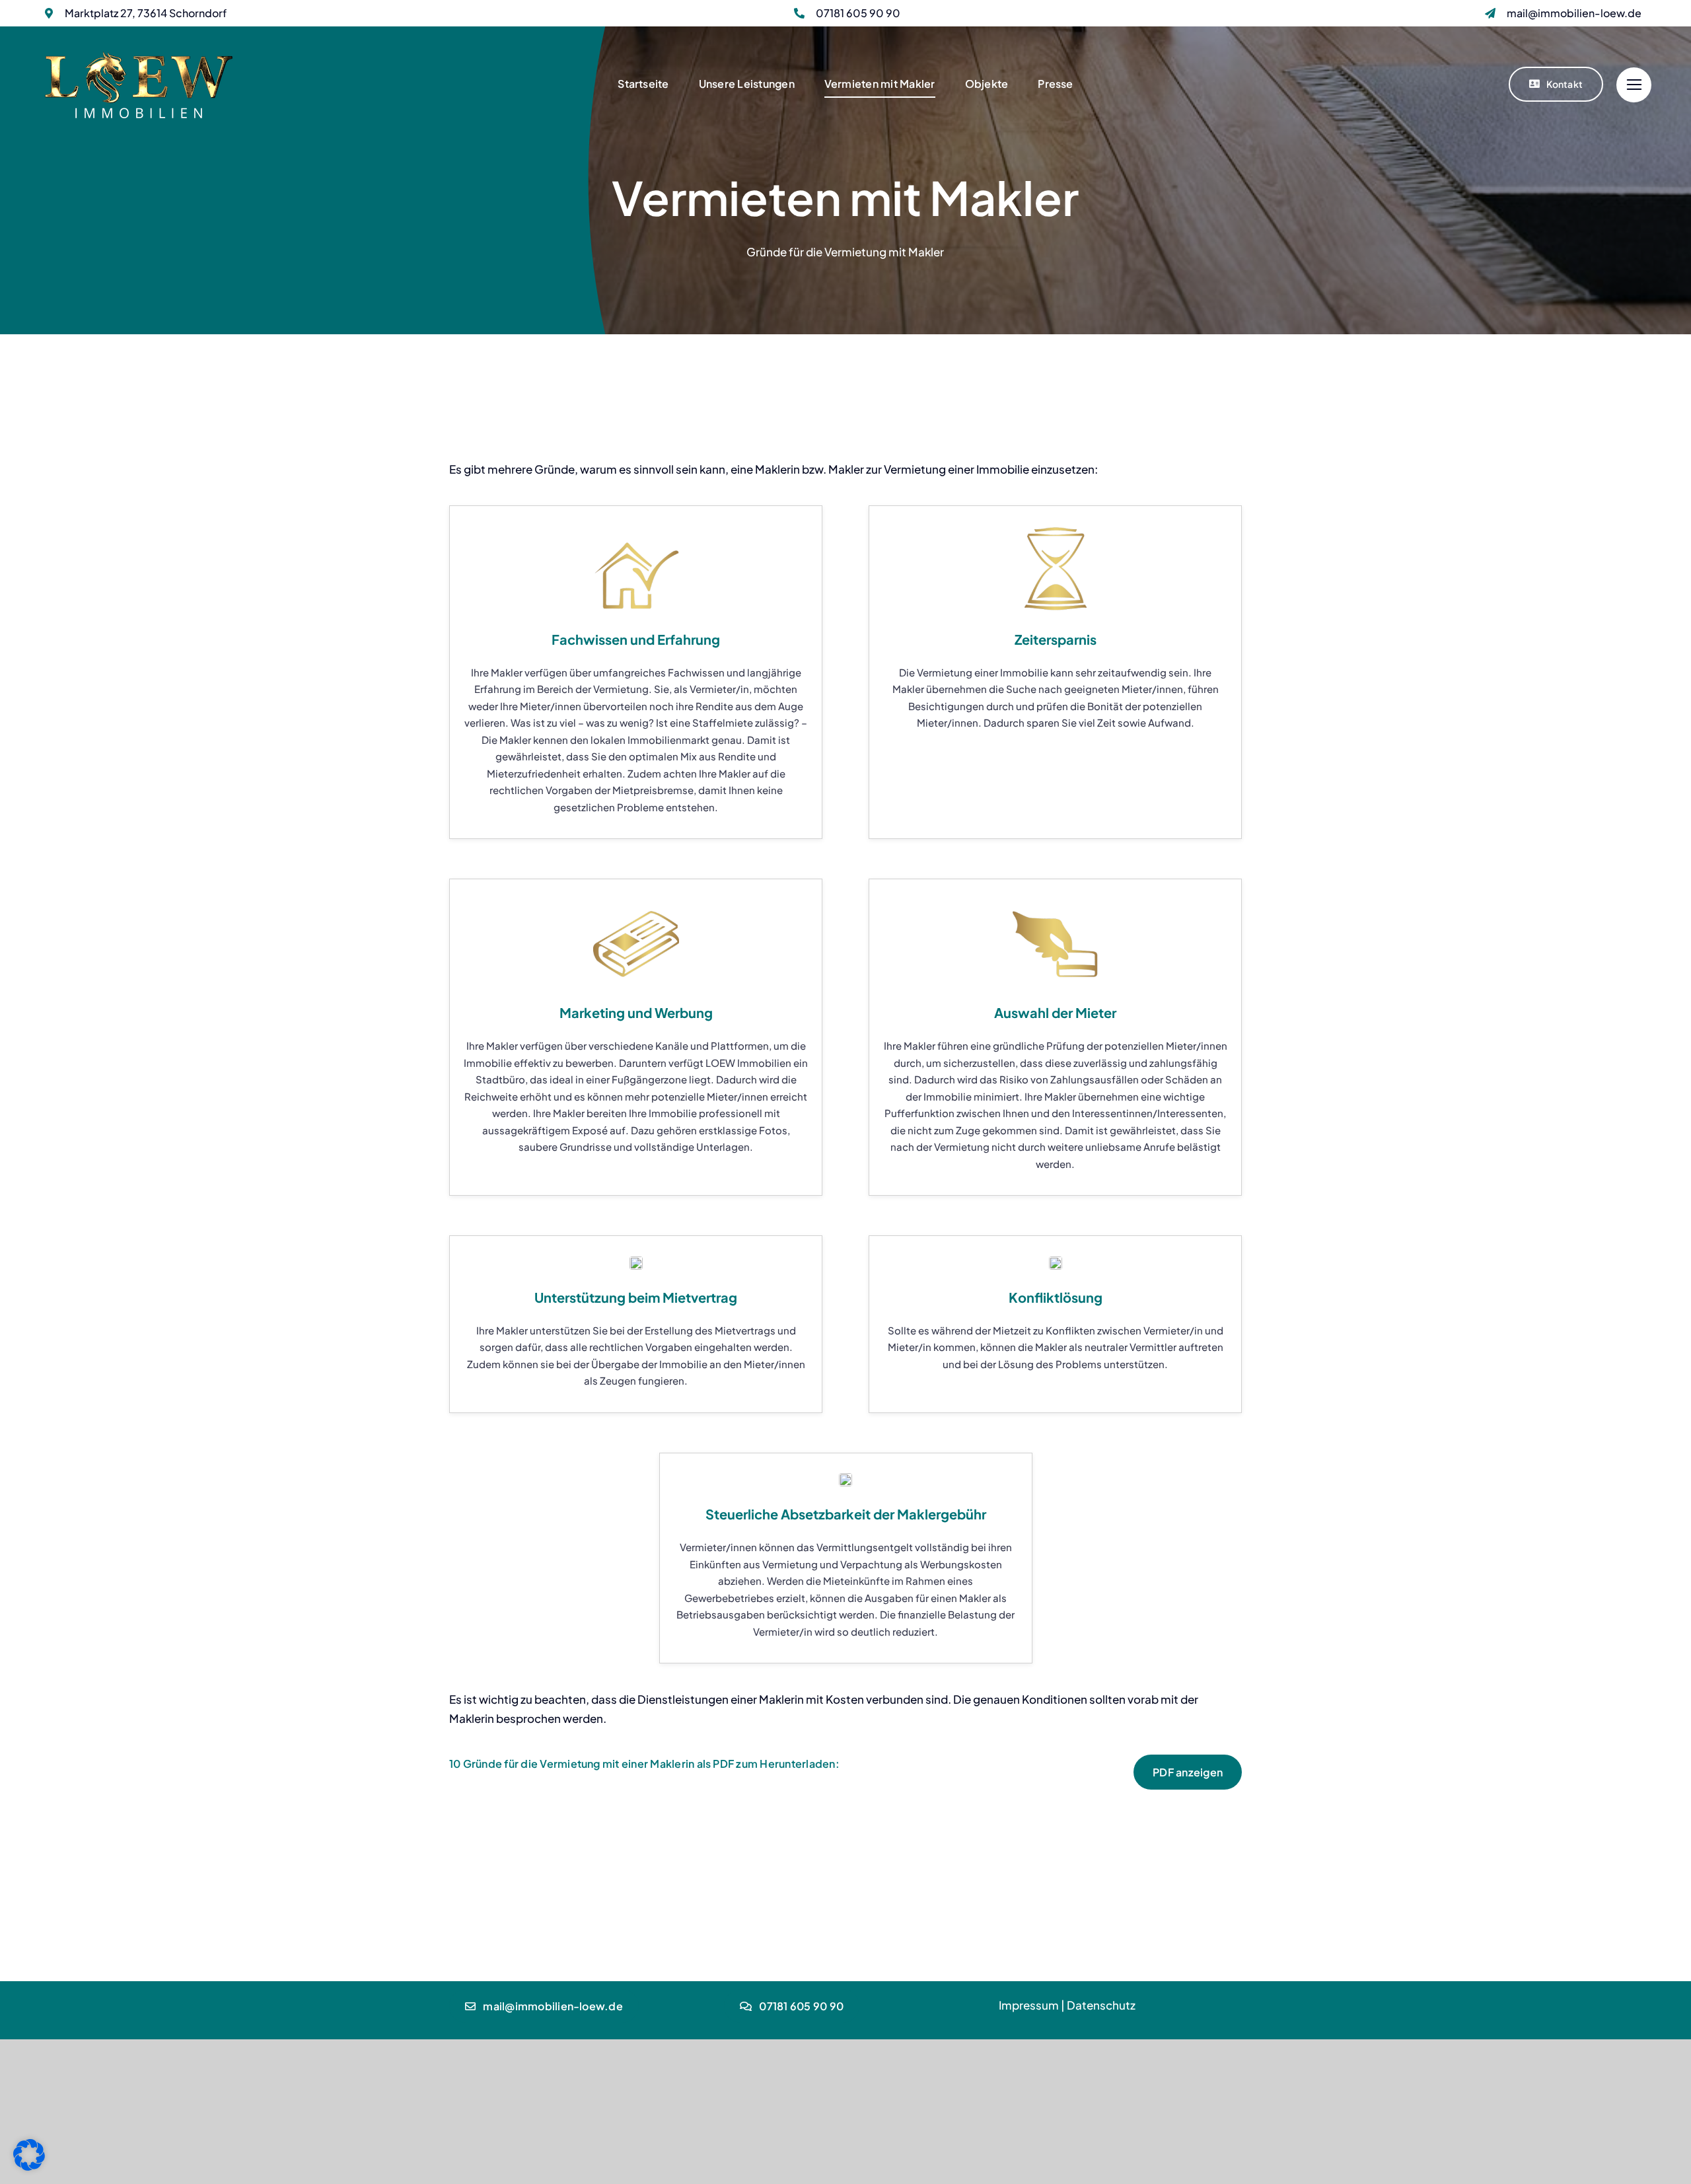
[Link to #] (1634, 85)
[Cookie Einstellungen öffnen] (29, 2166)
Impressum (1029, 2005)
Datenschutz (1101, 2005)
